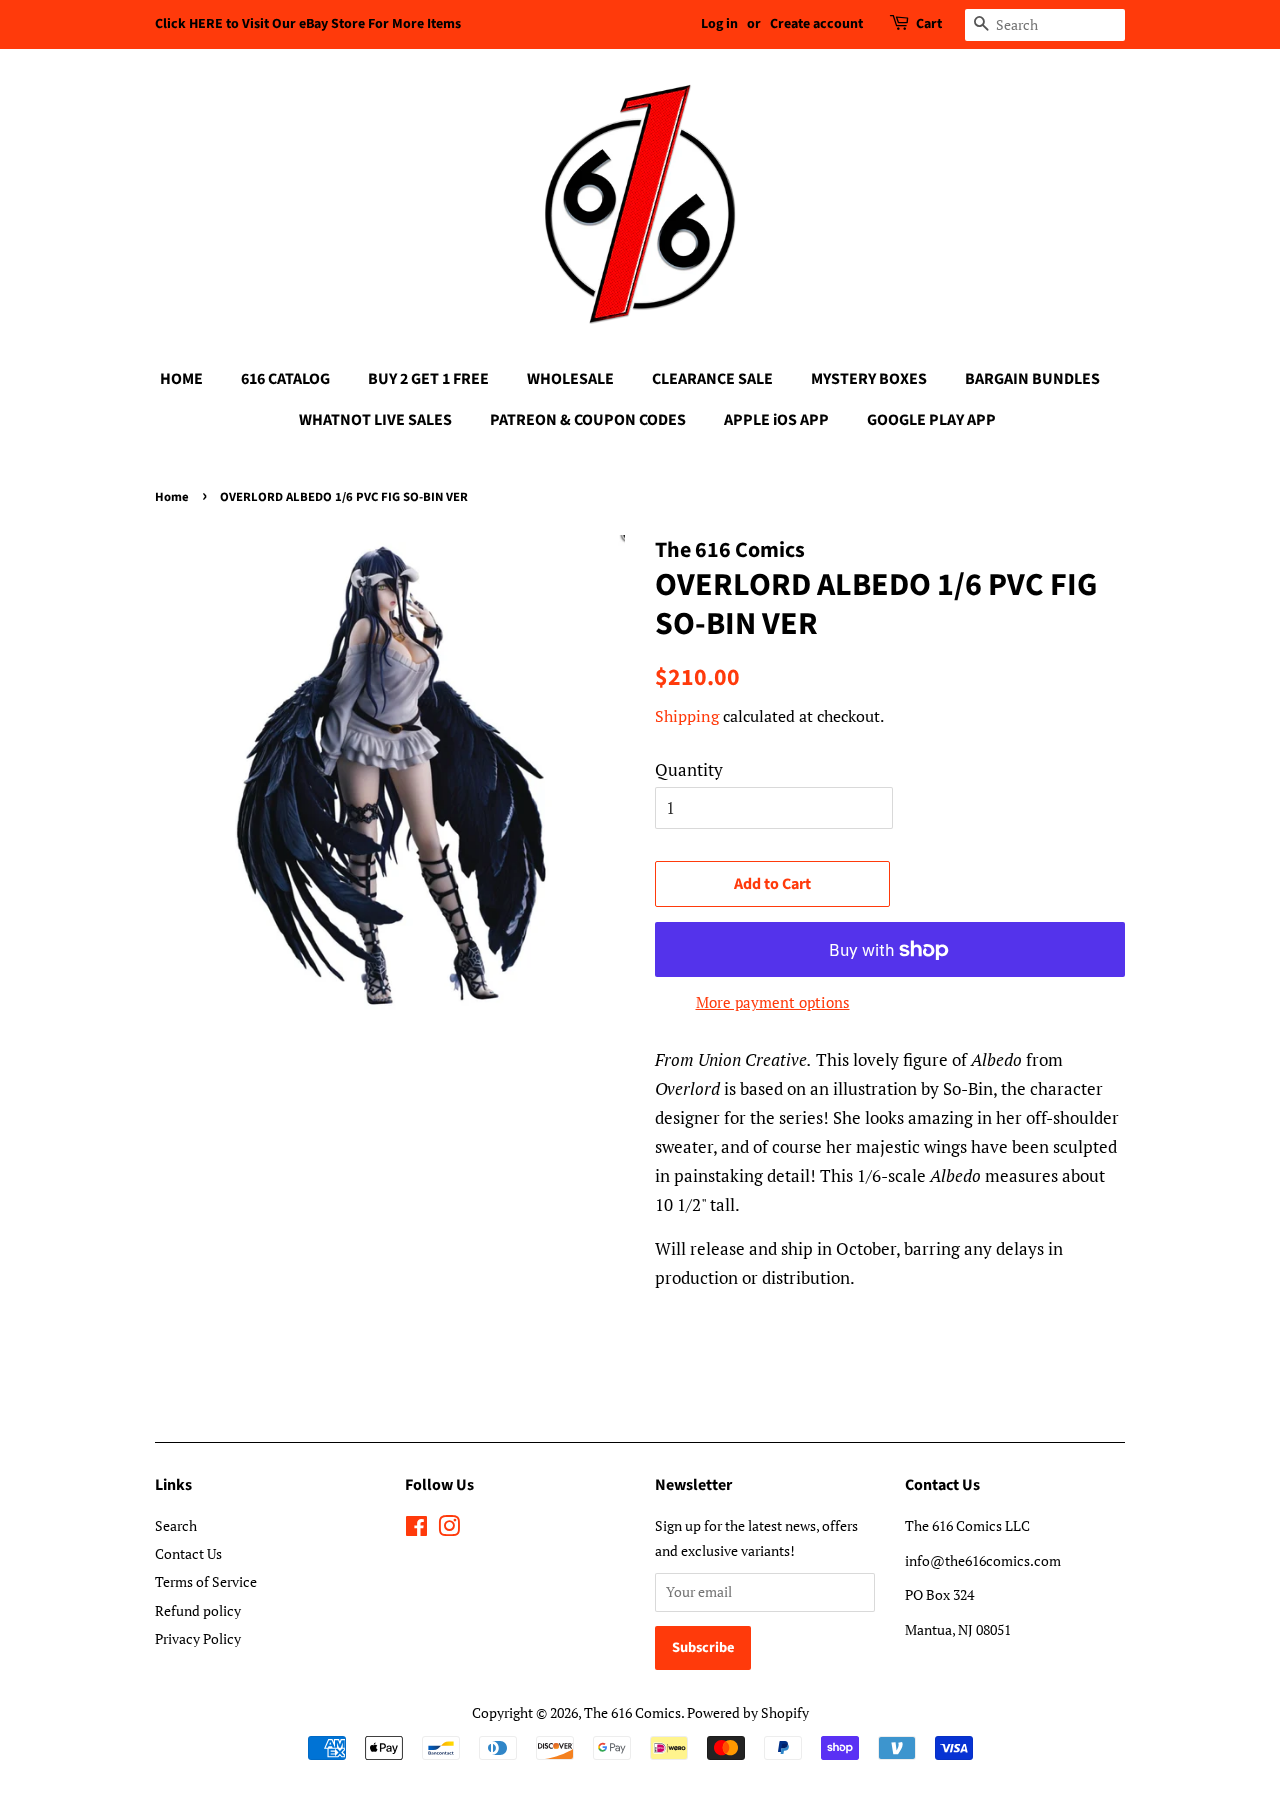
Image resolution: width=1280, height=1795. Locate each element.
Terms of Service (206, 1581)
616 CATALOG (285, 379)
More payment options (773, 1002)
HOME (181, 379)
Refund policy (198, 1610)
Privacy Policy (198, 1638)
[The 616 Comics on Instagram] (449, 1529)
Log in (719, 24)
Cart (929, 24)
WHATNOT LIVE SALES (375, 420)
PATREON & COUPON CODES (588, 420)
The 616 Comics (632, 1712)
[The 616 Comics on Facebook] (416, 1529)
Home (172, 497)
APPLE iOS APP (776, 420)
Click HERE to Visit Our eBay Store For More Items (308, 24)
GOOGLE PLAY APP (931, 420)
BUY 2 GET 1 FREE (428, 379)
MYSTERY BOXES (869, 379)
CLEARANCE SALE (712, 379)
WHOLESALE (570, 379)
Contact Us (188, 1553)
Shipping (687, 716)
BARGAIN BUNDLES (1032, 379)
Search (176, 1525)
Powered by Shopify (748, 1712)
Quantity (689, 769)
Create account (816, 24)
